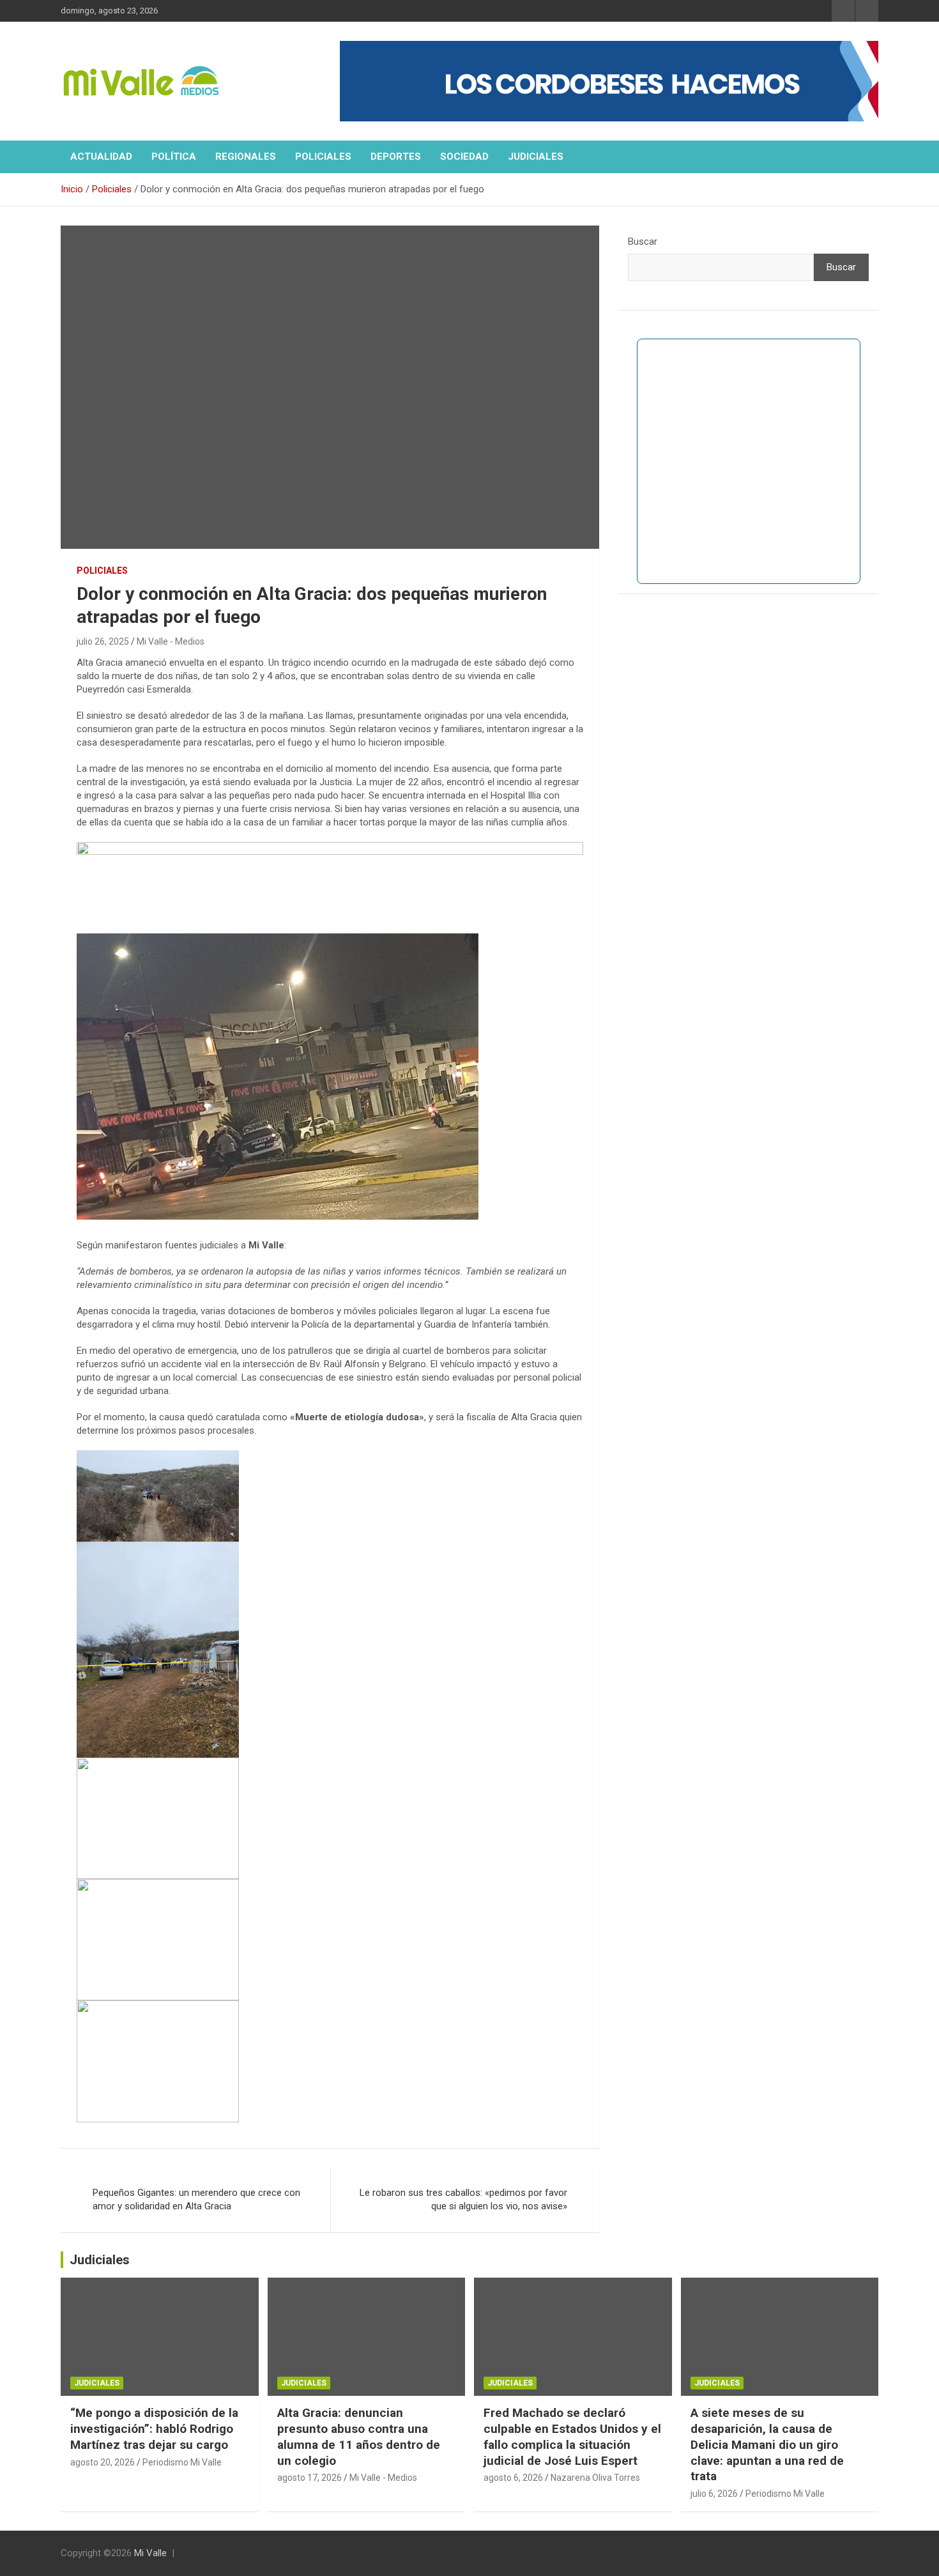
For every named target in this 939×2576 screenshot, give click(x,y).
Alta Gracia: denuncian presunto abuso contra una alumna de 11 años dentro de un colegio (359, 2436)
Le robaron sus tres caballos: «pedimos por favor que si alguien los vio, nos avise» (463, 2199)
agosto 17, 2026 (309, 2478)
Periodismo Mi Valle (182, 2462)
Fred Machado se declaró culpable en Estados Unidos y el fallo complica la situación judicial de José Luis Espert (572, 2436)
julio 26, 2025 (103, 641)
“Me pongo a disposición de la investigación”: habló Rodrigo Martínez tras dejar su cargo (154, 2428)
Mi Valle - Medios (171, 641)
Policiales (323, 157)
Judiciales (536, 157)
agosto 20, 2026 (103, 2462)
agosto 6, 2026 (513, 2478)
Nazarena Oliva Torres (595, 2478)
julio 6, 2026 (714, 2494)
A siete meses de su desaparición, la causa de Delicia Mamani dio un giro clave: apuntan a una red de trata (767, 2444)
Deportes (396, 157)
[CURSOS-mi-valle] (330, 848)
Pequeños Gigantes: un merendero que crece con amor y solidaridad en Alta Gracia (196, 2199)
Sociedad (464, 157)
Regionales (246, 157)
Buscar (643, 241)
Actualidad (101, 157)
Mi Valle (150, 2553)
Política (174, 157)
